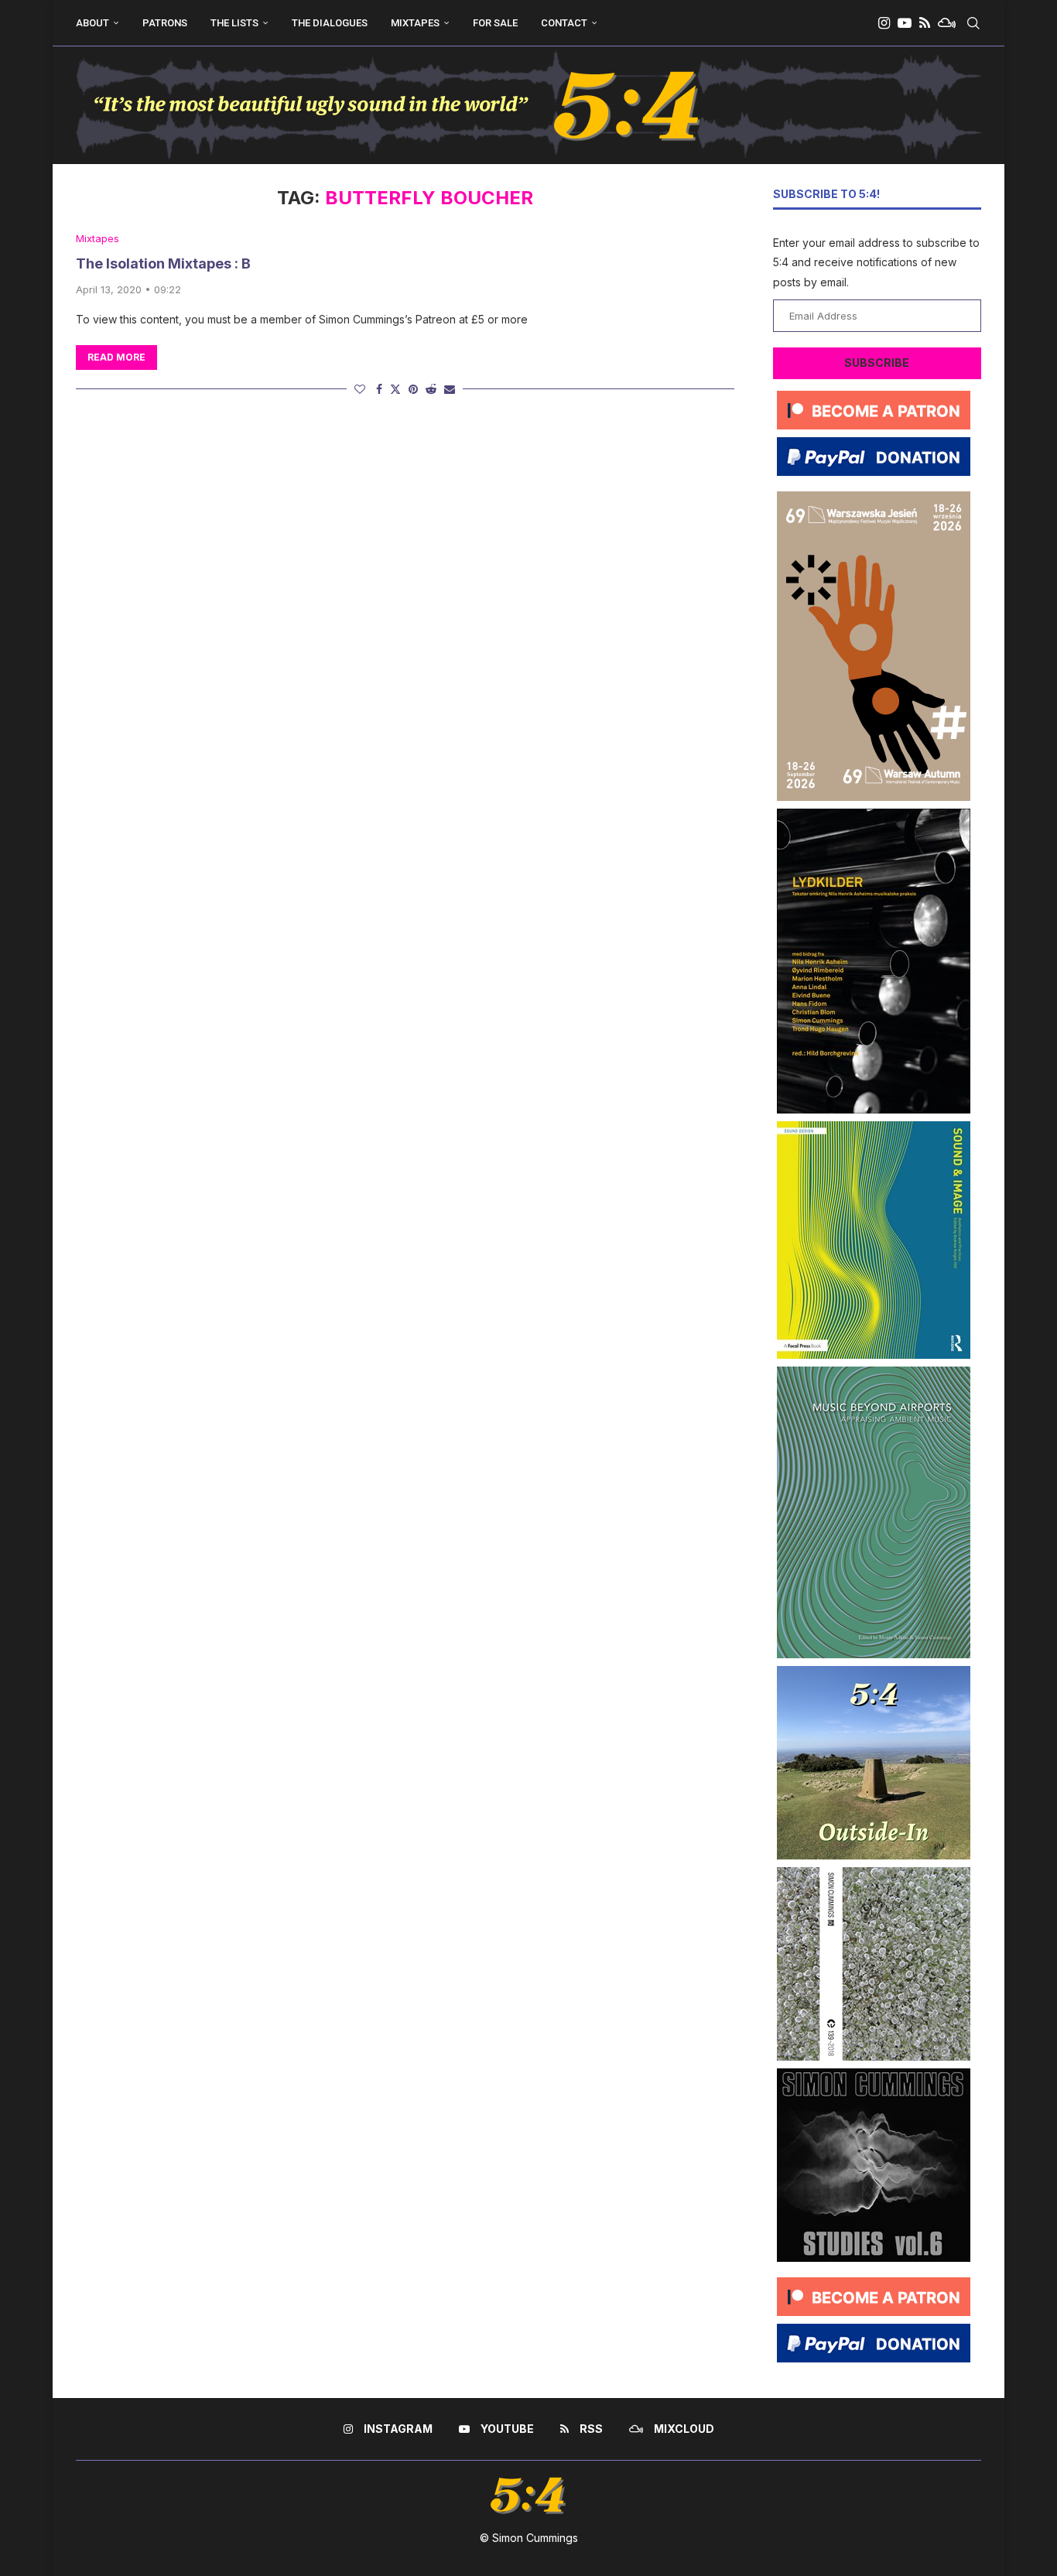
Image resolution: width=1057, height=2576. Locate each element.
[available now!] (874, 1127)
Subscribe (877, 363)
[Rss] (925, 23)
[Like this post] (360, 389)
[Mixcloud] (947, 23)
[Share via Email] (450, 389)
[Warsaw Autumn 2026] (874, 497)
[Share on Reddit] (431, 389)
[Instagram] (884, 23)
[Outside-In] (874, 1672)
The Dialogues (330, 23)
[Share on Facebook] (379, 389)
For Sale (495, 23)
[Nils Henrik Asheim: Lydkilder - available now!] (874, 814)
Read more (116, 357)
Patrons (165, 23)
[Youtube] (905, 23)
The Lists (234, 23)
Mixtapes (415, 23)
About (92, 23)
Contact (564, 23)
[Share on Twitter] (395, 389)
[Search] (973, 23)
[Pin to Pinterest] (413, 389)
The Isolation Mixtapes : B (163, 263)
